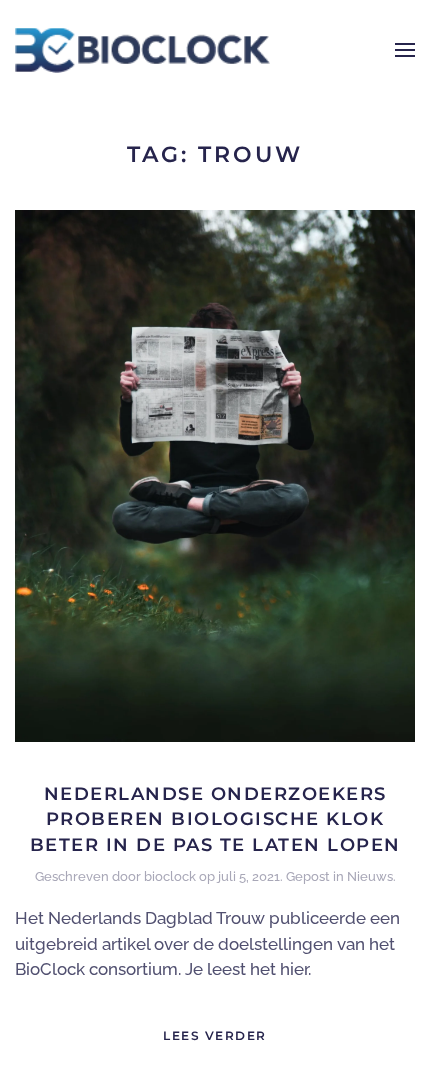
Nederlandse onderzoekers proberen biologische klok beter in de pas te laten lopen (215, 819)
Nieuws (370, 876)
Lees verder (215, 1035)
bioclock (170, 876)
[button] (405, 50)
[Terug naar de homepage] (142, 50)
